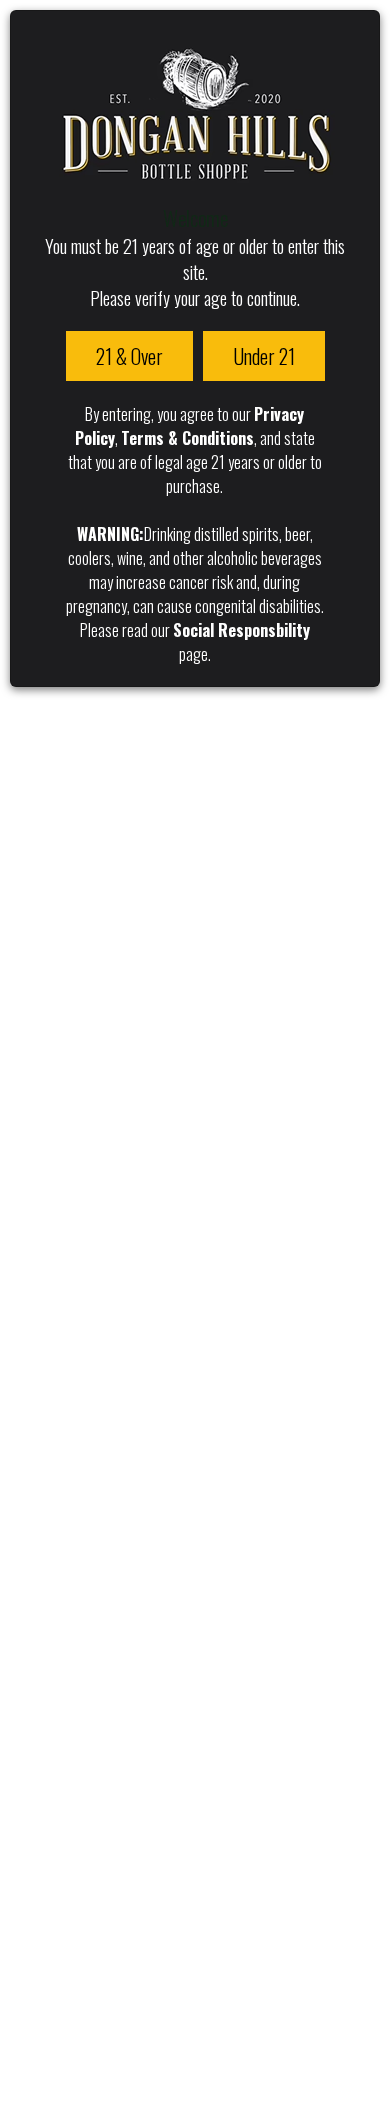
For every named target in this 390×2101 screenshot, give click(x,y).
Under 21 (264, 356)
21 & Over (129, 356)
